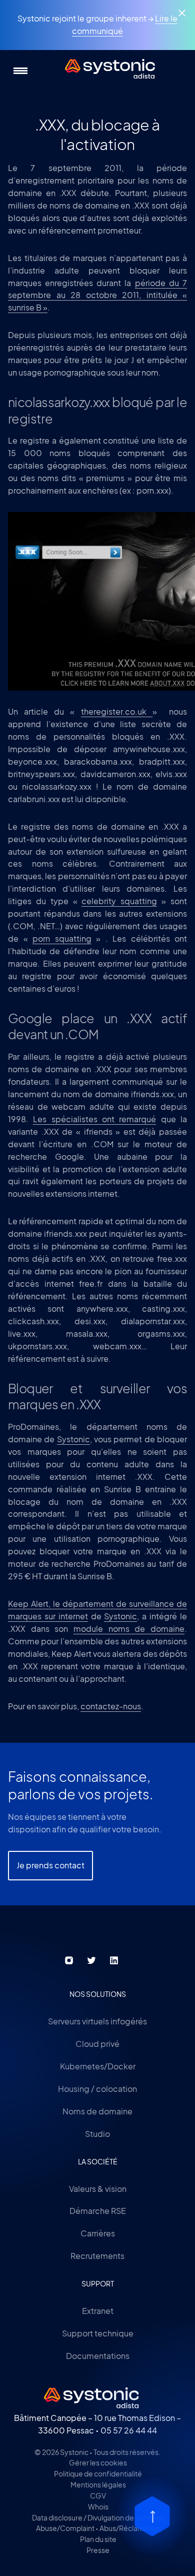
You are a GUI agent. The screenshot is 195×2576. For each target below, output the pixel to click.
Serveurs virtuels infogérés (97, 2021)
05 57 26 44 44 (129, 2430)
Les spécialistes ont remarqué (94, 1119)
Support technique (98, 2333)
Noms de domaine (97, 2111)
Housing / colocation (97, 2089)
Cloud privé (97, 2044)
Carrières (98, 2233)
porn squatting (62, 938)
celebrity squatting (119, 901)
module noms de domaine (129, 1629)
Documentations (98, 2356)
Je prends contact (50, 1865)
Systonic (73, 1439)
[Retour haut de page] (152, 2516)
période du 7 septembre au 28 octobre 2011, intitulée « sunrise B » (97, 295)
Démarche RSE (98, 2211)
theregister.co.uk (117, 711)
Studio (97, 2134)
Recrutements (97, 2256)
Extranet (98, 2311)
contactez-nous (111, 1706)
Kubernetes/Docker (98, 2066)
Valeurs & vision (98, 2189)
